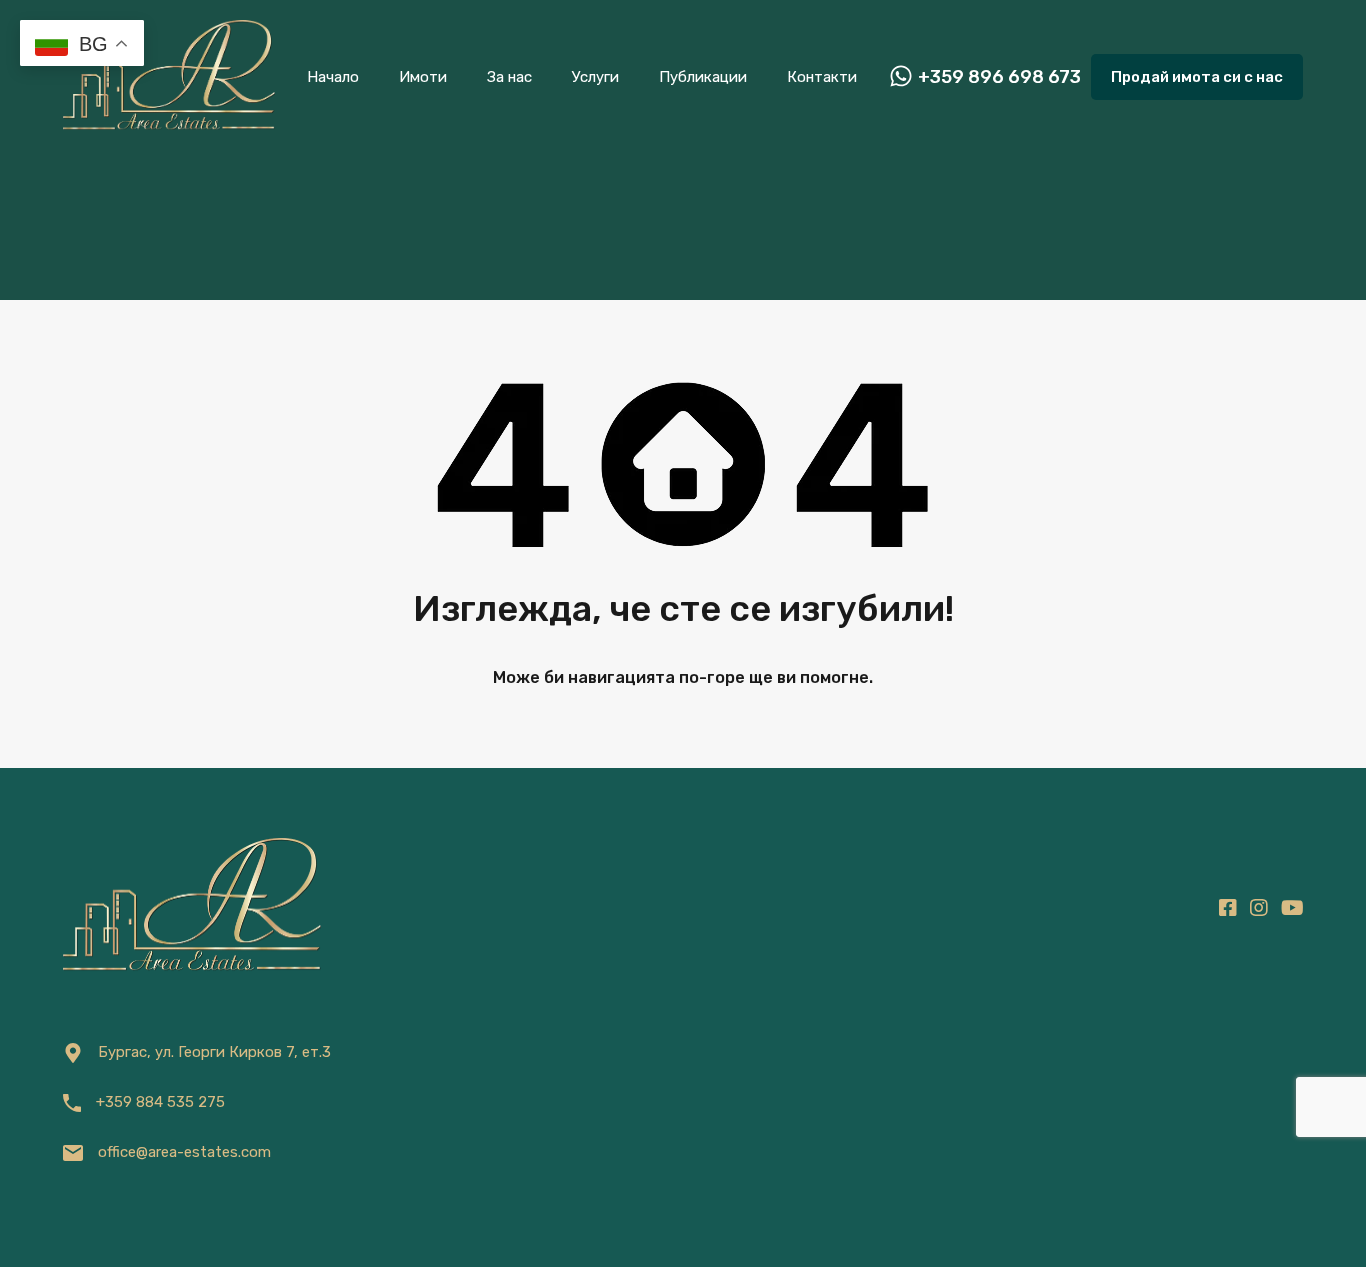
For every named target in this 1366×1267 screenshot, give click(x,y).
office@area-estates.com (184, 1152)
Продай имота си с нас (1197, 77)
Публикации (703, 77)
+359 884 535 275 (160, 1102)
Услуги (595, 77)
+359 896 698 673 (999, 77)
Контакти (822, 77)
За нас (509, 77)
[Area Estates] (169, 126)
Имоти (423, 77)
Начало (333, 77)
